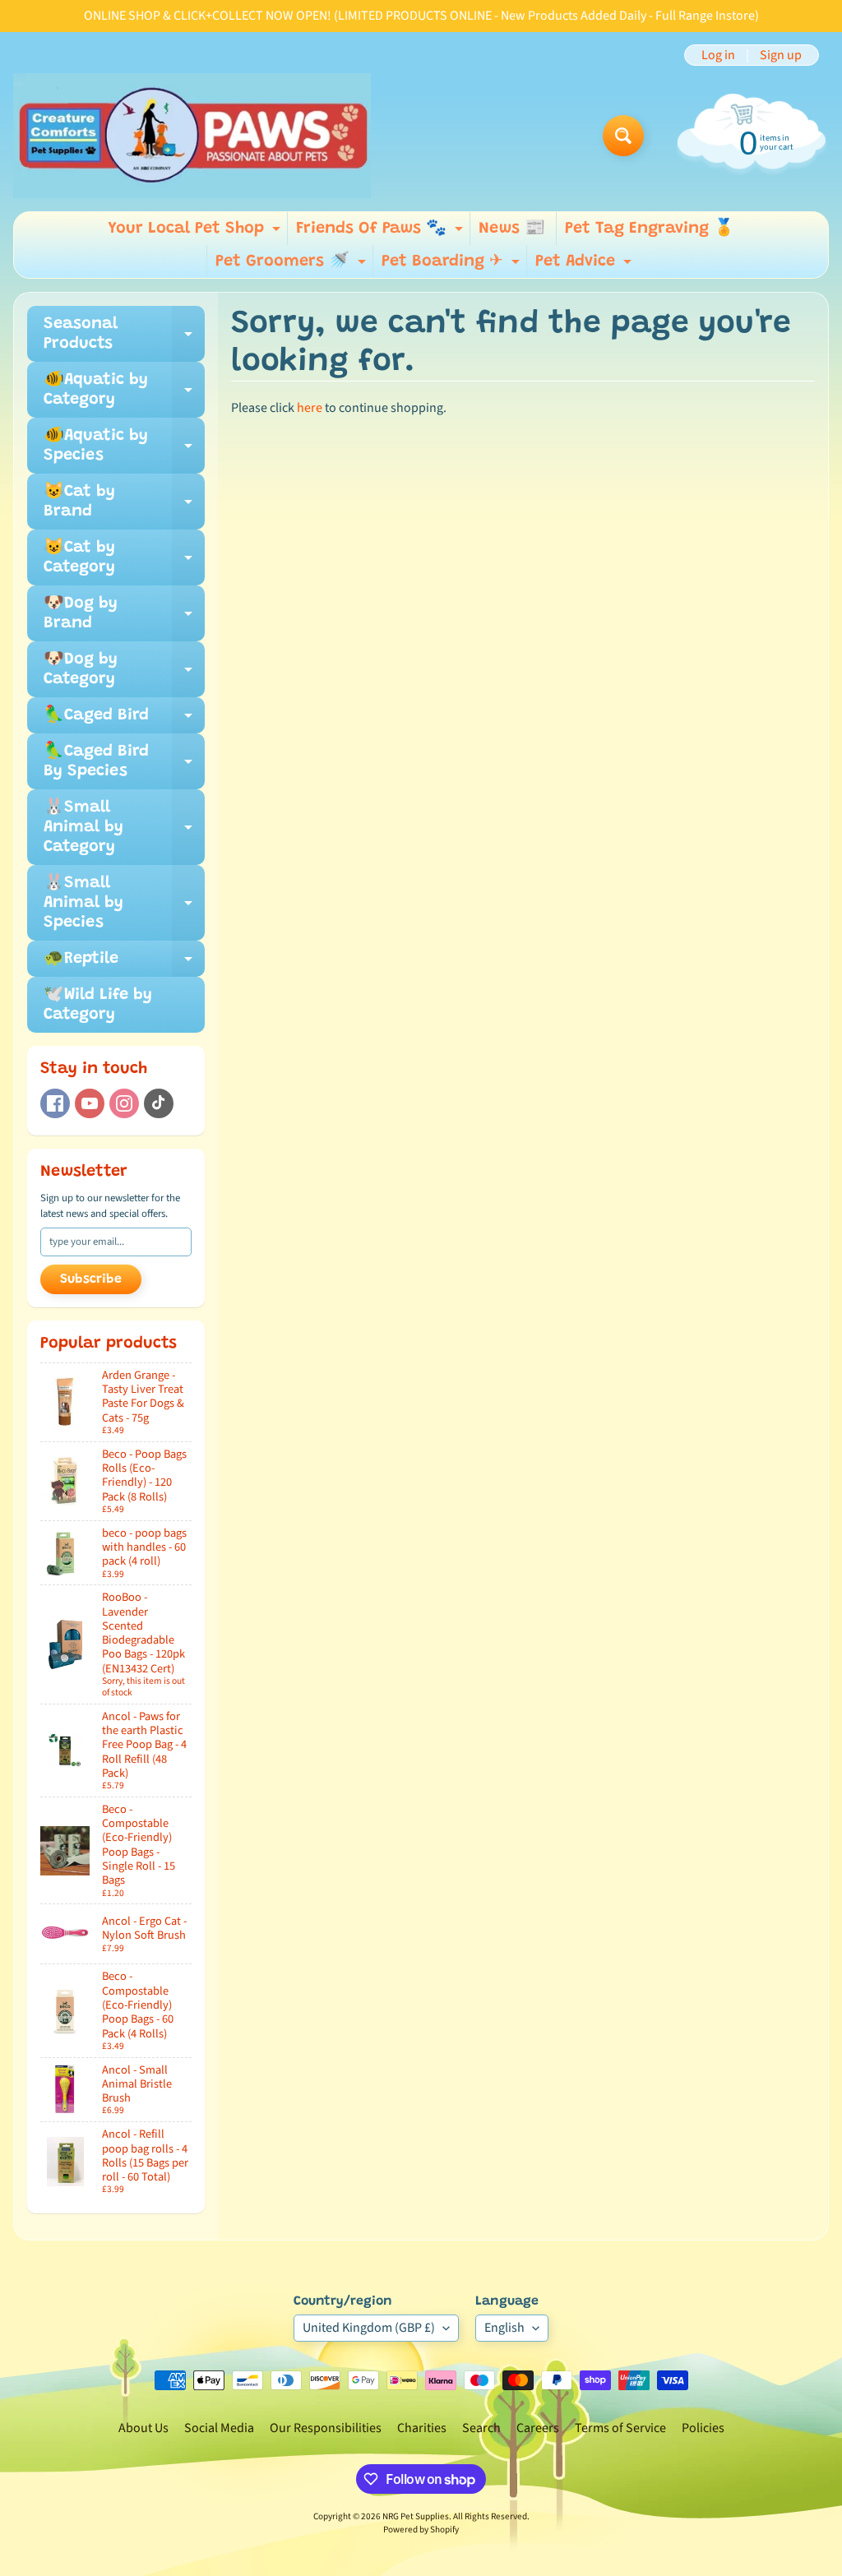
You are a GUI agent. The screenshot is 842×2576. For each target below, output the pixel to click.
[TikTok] (159, 1103)
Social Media (219, 2428)
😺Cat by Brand (124, 502)
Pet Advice (585, 266)
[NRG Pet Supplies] (192, 136)
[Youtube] (90, 1103)
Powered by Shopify (421, 2530)
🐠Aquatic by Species (124, 446)
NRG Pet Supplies (416, 2516)
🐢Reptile (124, 964)
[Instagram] (124, 1103)
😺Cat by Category (124, 558)
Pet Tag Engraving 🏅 (650, 229)
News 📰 (512, 229)
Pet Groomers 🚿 (293, 266)
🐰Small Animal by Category (124, 827)
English (504, 2328)
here (310, 408)
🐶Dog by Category (124, 670)
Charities (422, 2428)
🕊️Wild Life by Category (98, 1005)
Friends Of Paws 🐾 (382, 233)
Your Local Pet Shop (196, 233)
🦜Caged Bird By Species (124, 762)
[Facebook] (55, 1103)
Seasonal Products (124, 335)
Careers (538, 2428)
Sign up (781, 55)
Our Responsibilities (326, 2428)
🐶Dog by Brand (124, 614)
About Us (143, 2428)
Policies (703, 2428)
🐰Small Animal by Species (124, 903)
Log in (718, 55)
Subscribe (91, 1279)
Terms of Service (620, 2428)
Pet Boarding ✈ (453, 266)
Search (481, 2428)
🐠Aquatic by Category (124, 391)
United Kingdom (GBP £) (369, 2328)
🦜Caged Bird (124, 720)
